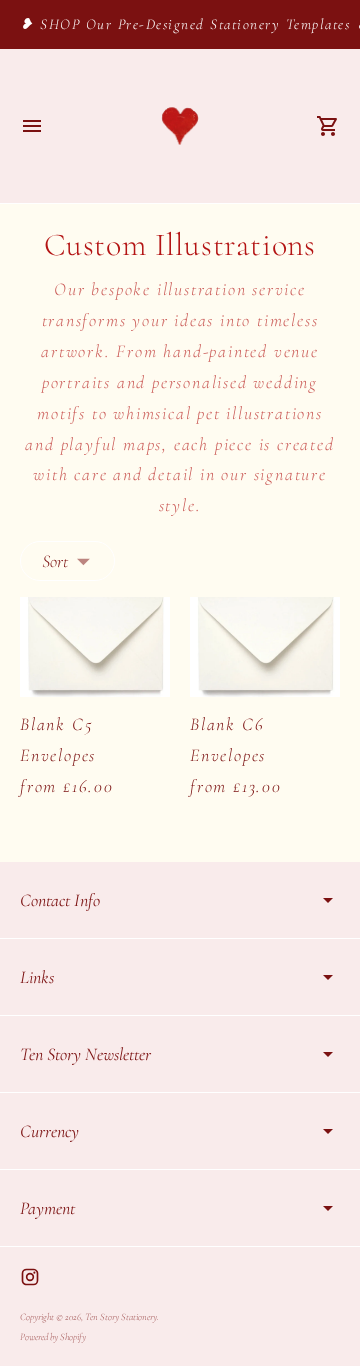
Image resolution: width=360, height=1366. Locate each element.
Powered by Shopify (53, 1337)
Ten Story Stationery (121, 1317)
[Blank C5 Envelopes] (95, 647)
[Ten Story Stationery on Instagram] (30, 1277)
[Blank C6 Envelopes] (265, 647)
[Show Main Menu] (32, 126)
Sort (55, 561)
